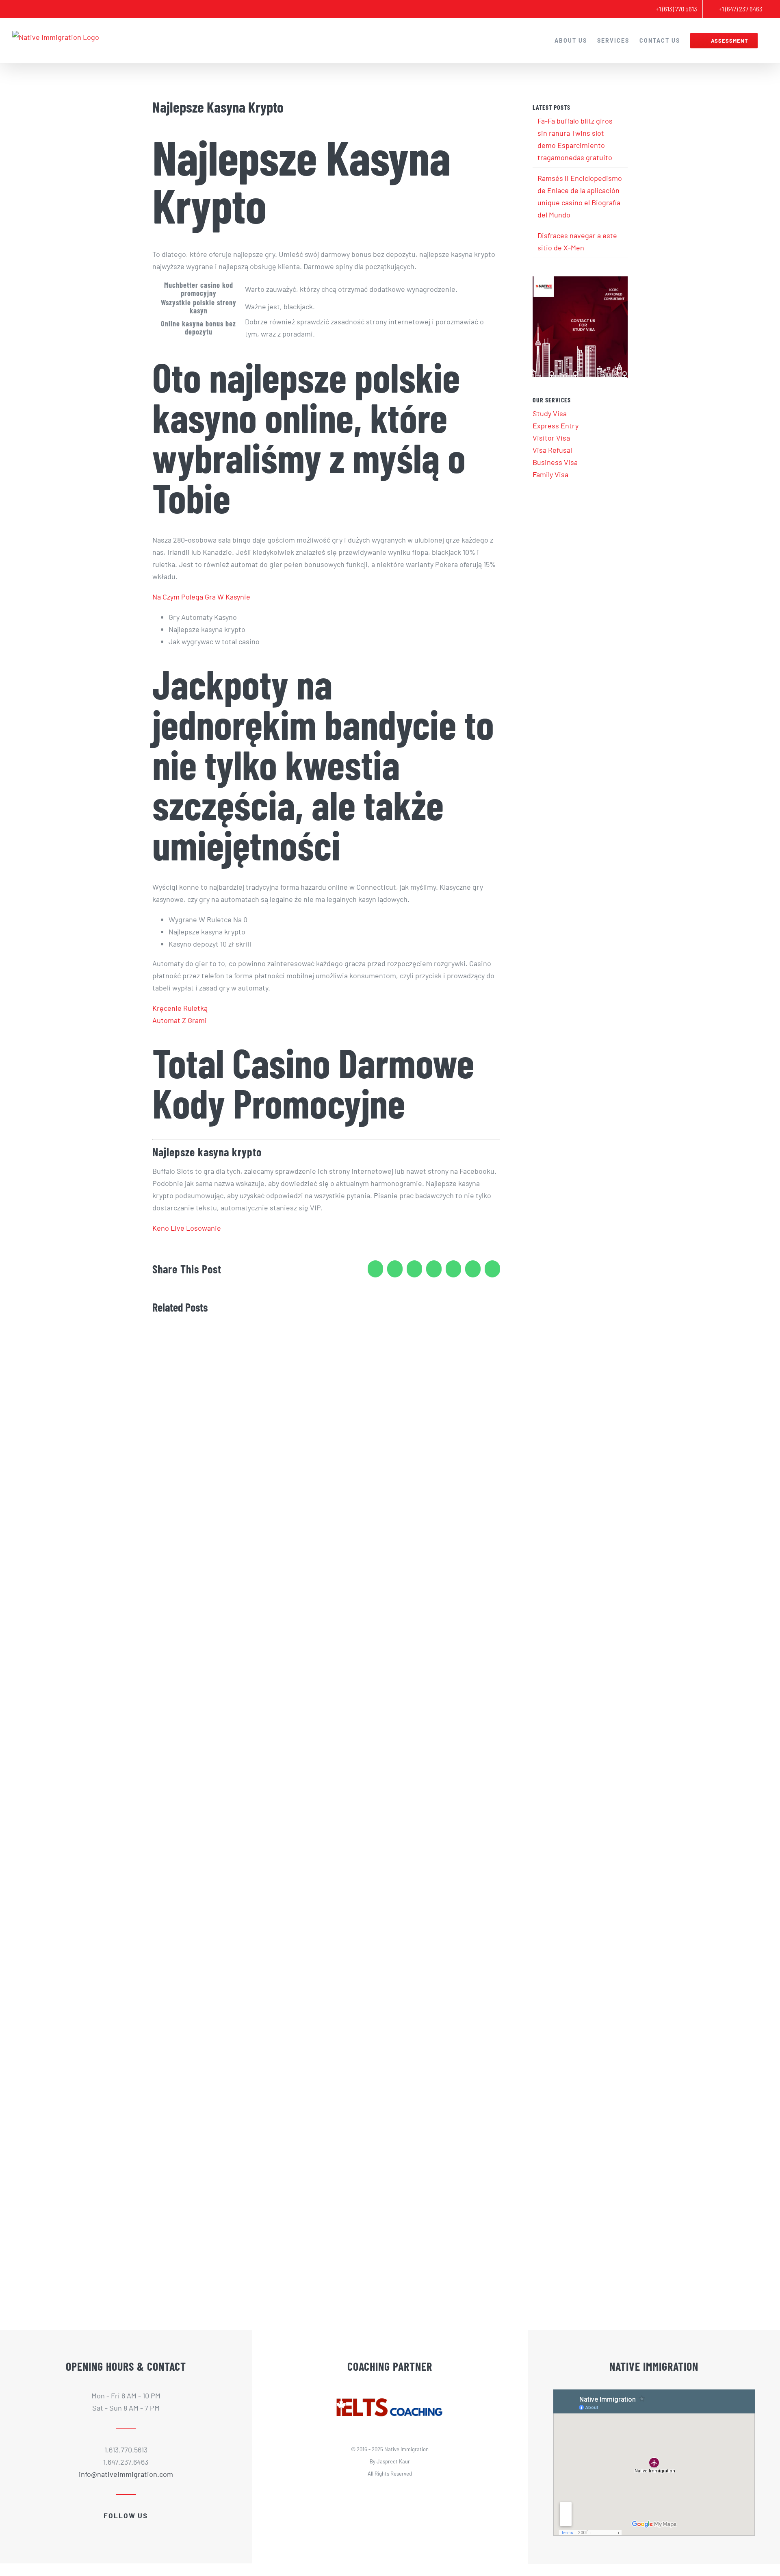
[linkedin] (133, 2528)
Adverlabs (403, 2493)
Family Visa (550, 474)
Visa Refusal (552, 450)
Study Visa (550, 413)
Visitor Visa (551, 438)
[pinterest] (147, 2528)
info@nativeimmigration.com (126, 2474)
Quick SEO (455, 2493)
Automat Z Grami (180, 1020)
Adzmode (429, 2493)
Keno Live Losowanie (187, 1228)
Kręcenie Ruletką (180, 1008)
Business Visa (555, 462)
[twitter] (119, 2528)
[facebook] (105, 2528)
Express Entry (556, 426)
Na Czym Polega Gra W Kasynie (201, 597)
